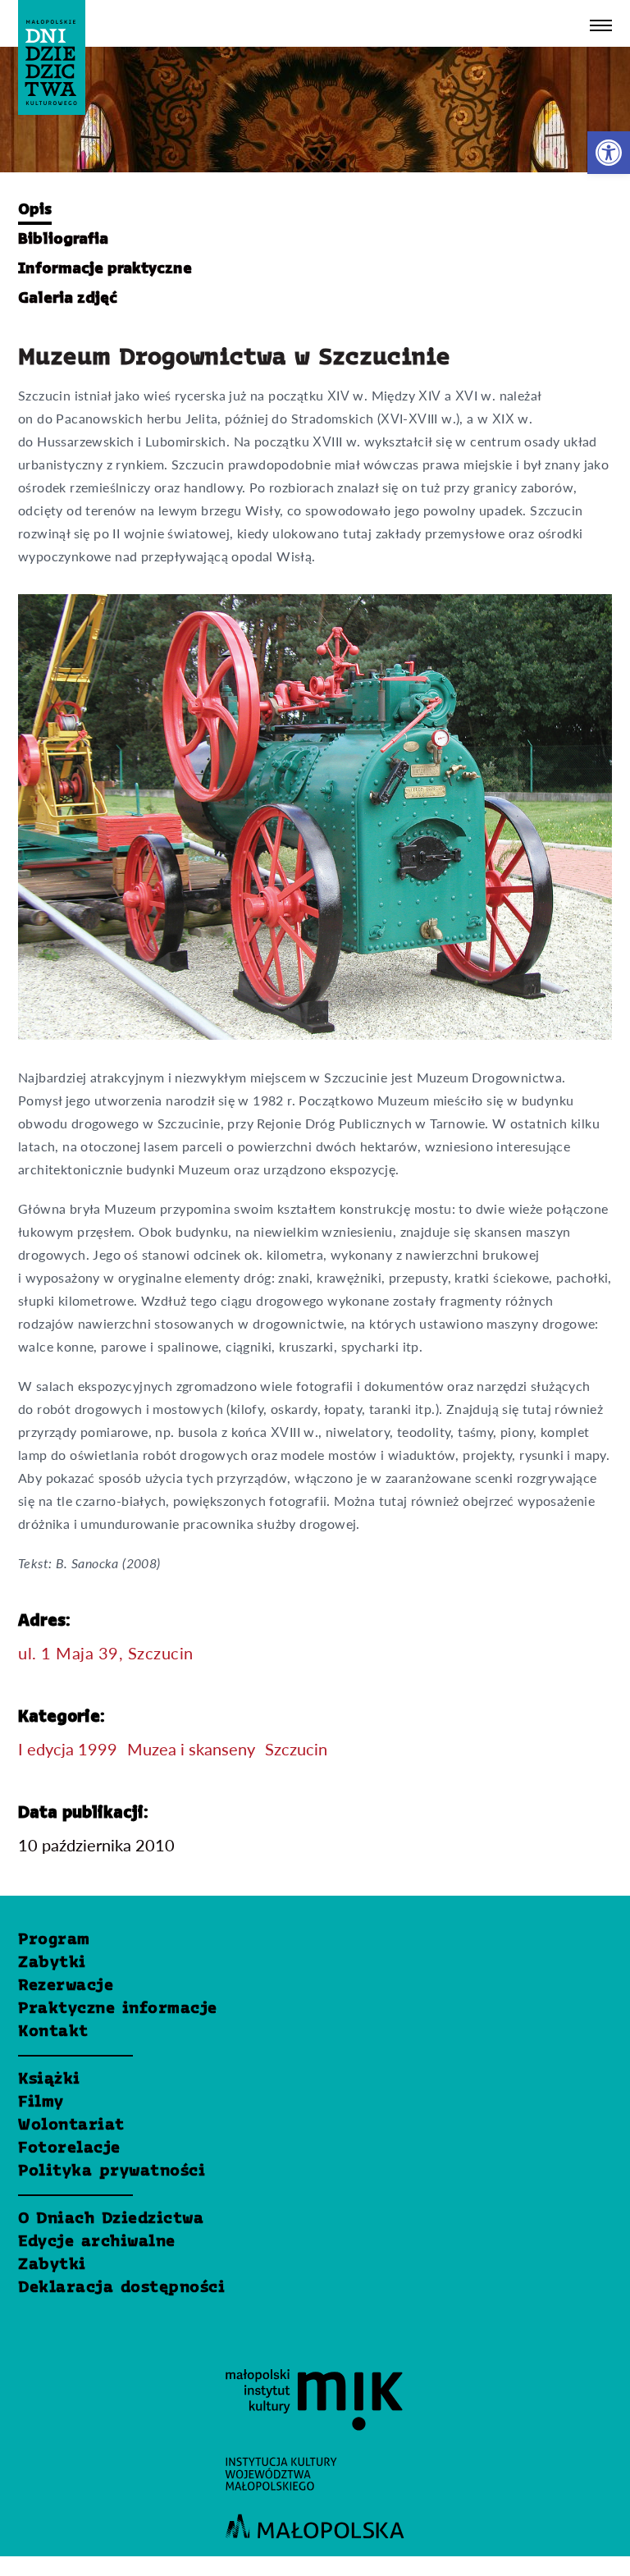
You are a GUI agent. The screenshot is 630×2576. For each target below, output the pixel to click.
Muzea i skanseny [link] (191, 1749)
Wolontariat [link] (71, 2125)
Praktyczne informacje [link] (118, 2009)
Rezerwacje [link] (66, 1986)
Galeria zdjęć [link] (68, 299)
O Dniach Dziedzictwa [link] (111, 2219)
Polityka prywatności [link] (112, 2171)
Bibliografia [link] (63, 240)
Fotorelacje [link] (69, 2148)
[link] (609, 153)
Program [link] (54, 1940)
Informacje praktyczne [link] (105, 269)
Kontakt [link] (53, 2032)
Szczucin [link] (296, 1749)
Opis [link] (35, 210)
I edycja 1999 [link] (68, 1749)
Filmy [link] (41, 2102)
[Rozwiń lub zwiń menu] (601, 25)
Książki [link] (49, 2080)
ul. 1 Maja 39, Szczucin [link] (106, 1653)
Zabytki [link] (52, 1963)
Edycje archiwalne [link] (97, 2242)
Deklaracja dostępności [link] (121, 2288)
